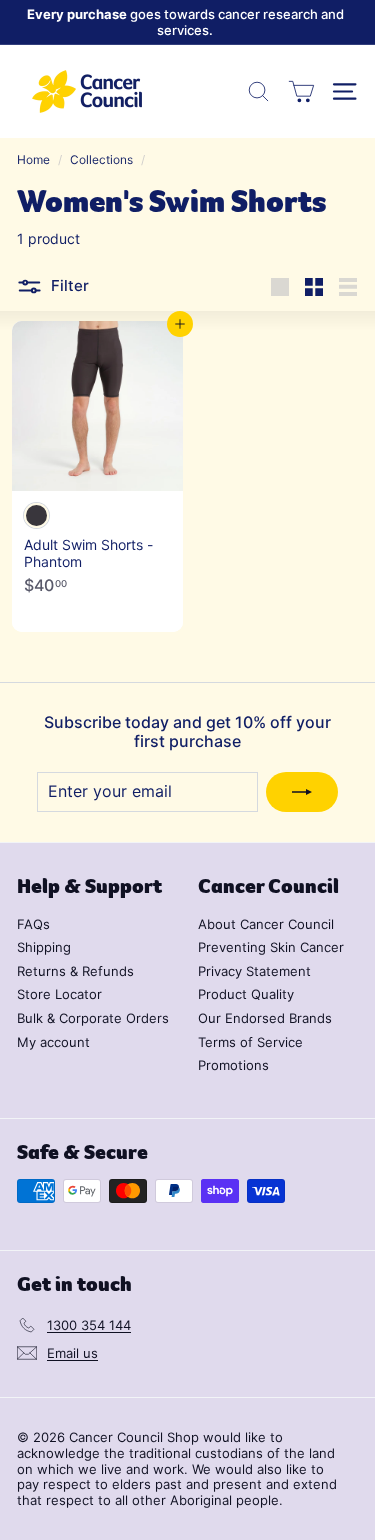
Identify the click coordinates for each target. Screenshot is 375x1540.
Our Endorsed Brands (265, 1018)
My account (53, 1042)
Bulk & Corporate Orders (93, 1018)
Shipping (44, 947)
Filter (68, 285)
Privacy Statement (254, 971)
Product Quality (246, 994)
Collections (101, 159)
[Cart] (301, 91)
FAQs (33, 924)
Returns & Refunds (75, 971)
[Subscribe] (302, 792)
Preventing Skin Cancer (271, 947)
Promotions (233, 1065)
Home (33, 159)
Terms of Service (250, 1042)
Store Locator (59, 994)
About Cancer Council (266, 924)
